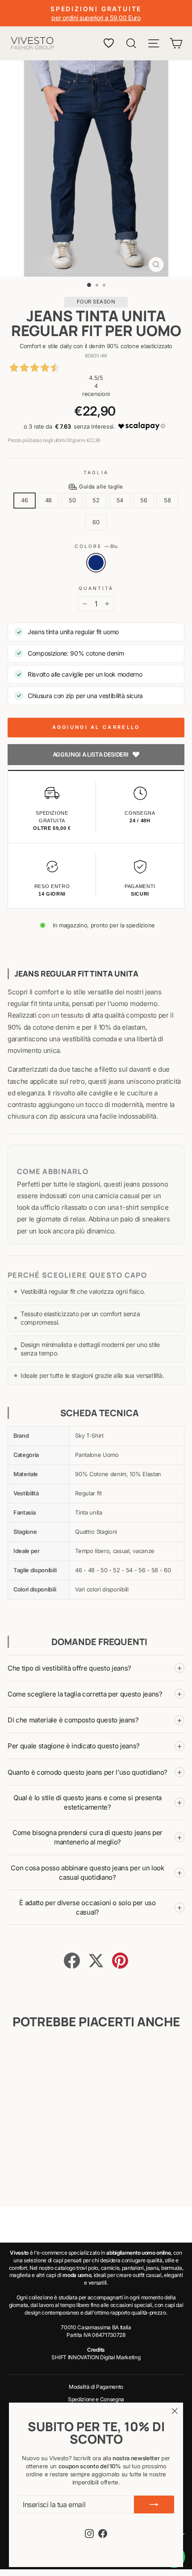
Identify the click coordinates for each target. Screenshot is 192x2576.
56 (144, 500)
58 (167, 500)
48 (48, 500)
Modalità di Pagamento (96, 2387)
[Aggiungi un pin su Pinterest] (120, 1961)
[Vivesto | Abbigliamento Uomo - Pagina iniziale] (32, 43)
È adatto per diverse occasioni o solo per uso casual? (101, 1907)
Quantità (96, 588)
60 (96, 522)
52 (96, 500)
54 (120, 500)
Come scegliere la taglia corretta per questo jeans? (95, 1694)
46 (24, 500)
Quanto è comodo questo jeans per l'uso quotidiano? (95, 1772)
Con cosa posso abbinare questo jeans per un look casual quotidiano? (96, 1873)
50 (72, 500)
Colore (96, 546)
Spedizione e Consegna (96, 2399)
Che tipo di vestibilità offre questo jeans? (95, 1668)
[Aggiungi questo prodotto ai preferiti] (57, 2057)
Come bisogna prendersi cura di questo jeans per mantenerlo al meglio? (97, 1837)
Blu (96, 563)
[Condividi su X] (96, 1961)
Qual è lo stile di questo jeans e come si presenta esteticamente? (98, 1802)
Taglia (96, 472)
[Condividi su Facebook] (72, 1961)
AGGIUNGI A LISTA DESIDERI (91, 754)
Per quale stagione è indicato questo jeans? (95, 1746)
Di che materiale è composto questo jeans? (95, 1720)
